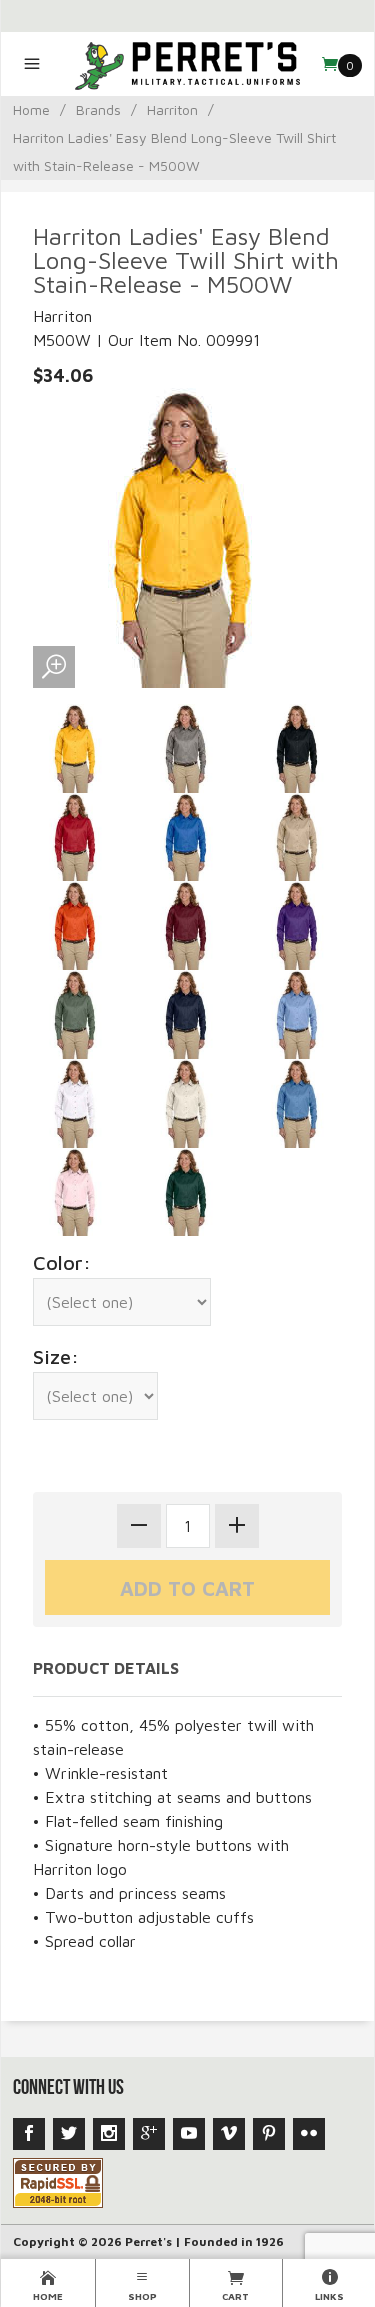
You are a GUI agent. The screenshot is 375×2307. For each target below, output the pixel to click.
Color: (62, 1262)
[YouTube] (189, 2134)
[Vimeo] (229, 2134)
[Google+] (149, 2134)
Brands (98, 109)
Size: (56, 1356)
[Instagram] (109, 2134)
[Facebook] (29, 2134)
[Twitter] (69, 2134)
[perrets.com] (187, 64)
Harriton (172, 109)
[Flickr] (309, 2134)
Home (31, 109)
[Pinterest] (269, 2134)
